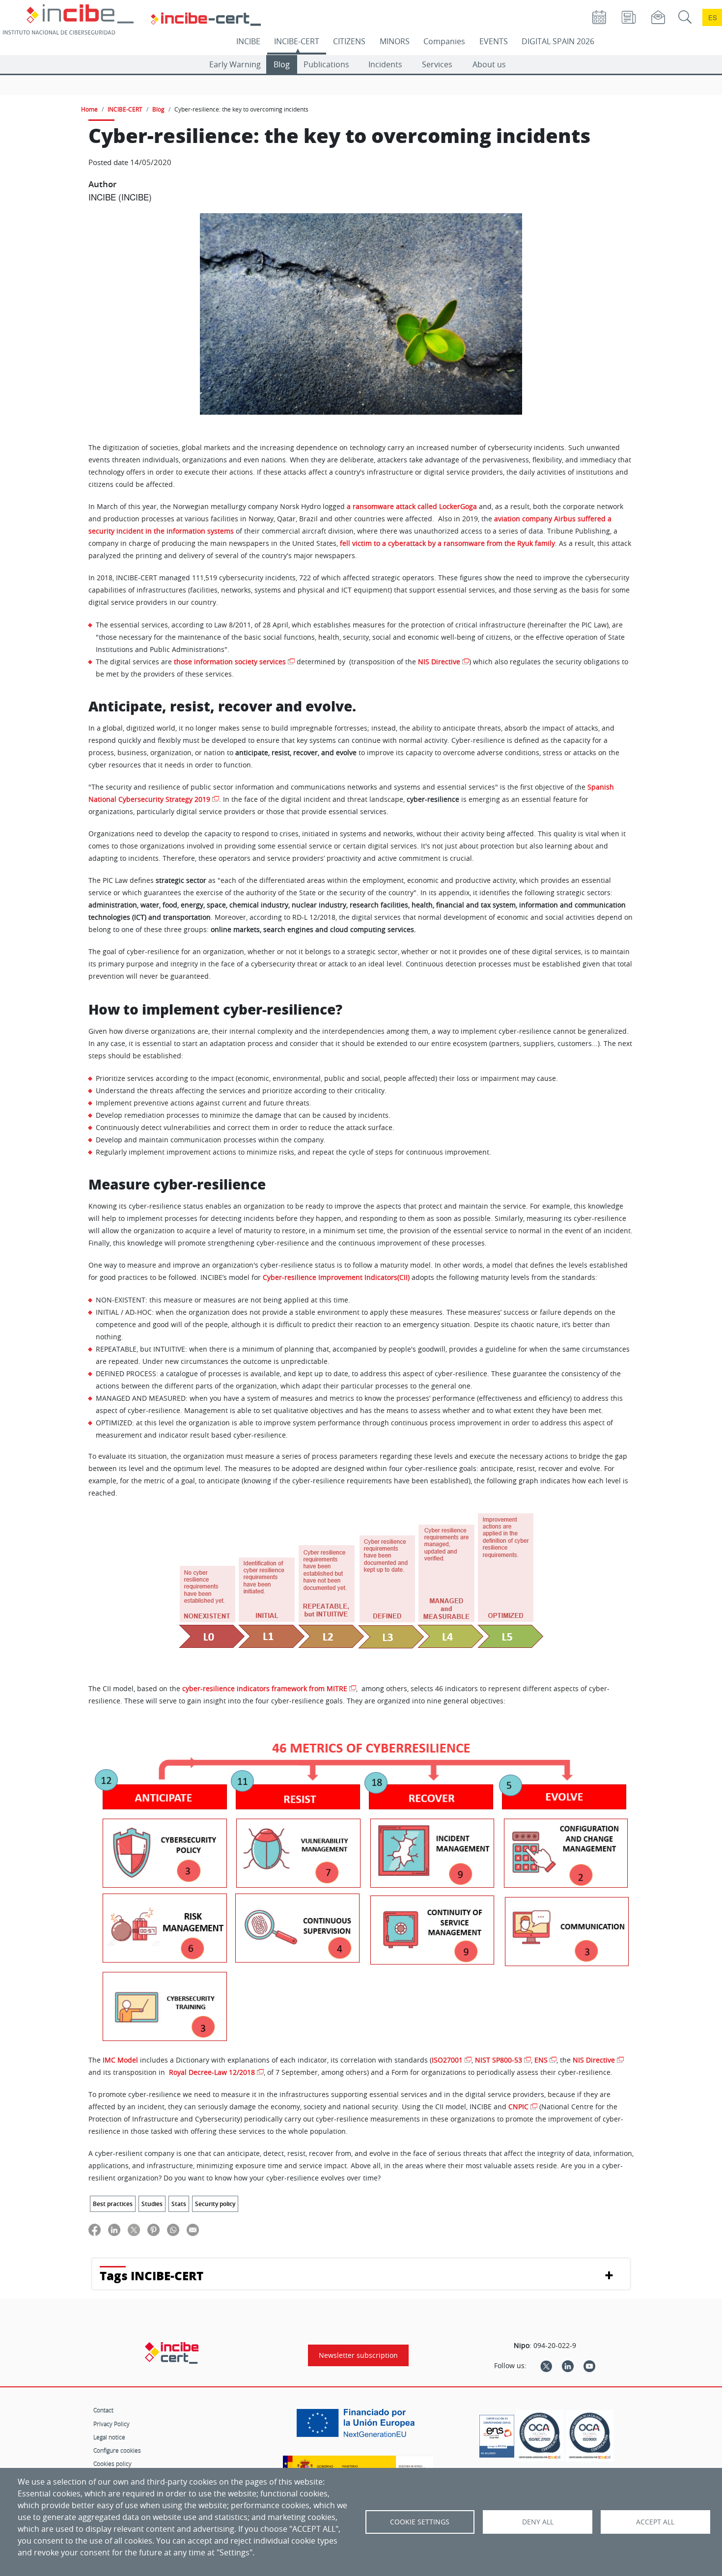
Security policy (215, 2204)
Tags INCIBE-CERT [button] (152, 2276)
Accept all (655, 2522)
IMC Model (120, 2060)
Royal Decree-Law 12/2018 (212, 2072)
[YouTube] (589, 2366)
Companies (444, 41)
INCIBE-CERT (297, 41)
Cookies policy (112, 2463)
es (713, 17)
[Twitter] (546, 2366)
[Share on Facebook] (95, 2229)
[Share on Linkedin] (114, 2229)
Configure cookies (117, 2450)
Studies (152, 2204)
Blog (282, 64)
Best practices (113, 2204)
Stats (179, 2204)
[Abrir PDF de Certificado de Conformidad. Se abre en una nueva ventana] (497, 2434)
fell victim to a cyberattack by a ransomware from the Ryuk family (447, 543)
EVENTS (494, 41)
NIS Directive (439, 662)
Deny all (538, 2522)
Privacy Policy (111, 2424)
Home (89, 109)
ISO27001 (447, 2060)
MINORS (395, 41)
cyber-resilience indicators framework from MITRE (265, 1689)
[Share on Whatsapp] (173, 2229)
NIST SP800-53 (499, 2060)
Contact (103, 2410)
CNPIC (518, 2107)
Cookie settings (420, 2522)
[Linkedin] (568, 2366)
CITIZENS (349, 41)
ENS (541, 2060)
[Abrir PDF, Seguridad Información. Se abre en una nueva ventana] (540, 2436)
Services (437, 64)
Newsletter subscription (358, 2355)
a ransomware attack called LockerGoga (412, 507)
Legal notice (109, 2437)
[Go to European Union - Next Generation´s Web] (358, 2427)
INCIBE (248, 41)
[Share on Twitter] (134, 2229)
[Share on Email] (193, 2229)
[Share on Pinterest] (153, 2229)
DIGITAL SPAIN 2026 (558, 41)
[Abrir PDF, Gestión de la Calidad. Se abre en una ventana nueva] (590, 2436)
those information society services (230, 662)
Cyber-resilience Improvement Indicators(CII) (336, 1277)
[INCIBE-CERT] (172, 2353)
